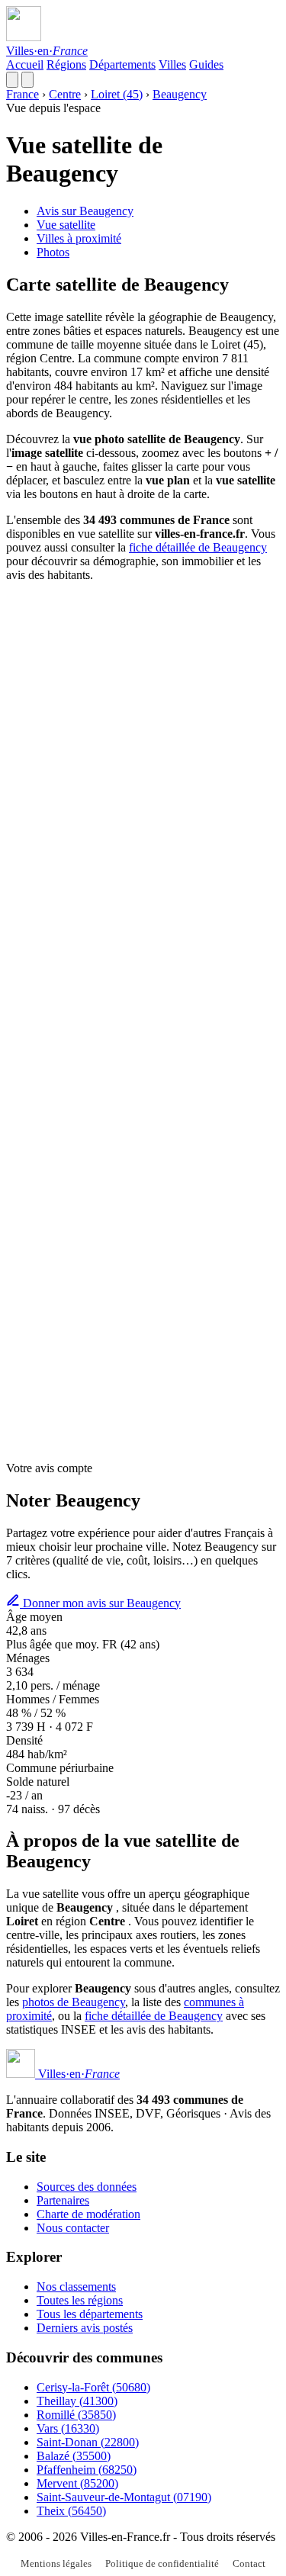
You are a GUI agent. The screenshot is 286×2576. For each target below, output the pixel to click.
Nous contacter (73, 2228)
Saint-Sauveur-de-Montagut (124, 2497)
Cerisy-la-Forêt (93, 2387)
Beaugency (180, 94)
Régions (66, 64)
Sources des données (87, 2187)
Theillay (77, 2401)
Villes (172, 64)
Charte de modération (88, 2214)
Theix (71, 2511)
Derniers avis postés (85, 2328)
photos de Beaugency (74, 2002)
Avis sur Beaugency (85, 211)
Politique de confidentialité (162, 2563)
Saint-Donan (88, 2442)
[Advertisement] (143, 737)
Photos (53, 252)
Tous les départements (90, 2314)
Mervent (77, 2483)
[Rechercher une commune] (12, 80)
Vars (68, 2428)
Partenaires (63, 2200)
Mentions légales (56, 2563)
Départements (122, 64)
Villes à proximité (79, 238)
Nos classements (76, 2287)
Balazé (74, 2456)
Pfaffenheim (87, 2470)
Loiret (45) (117, 94)
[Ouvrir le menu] (27, 80)
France (22, 94)
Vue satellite (66, 225)
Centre (65, 94)
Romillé (76, 2415)
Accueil (25, 64)
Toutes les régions (80, 2300)
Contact (249, 2563)
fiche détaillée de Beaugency (198, 547)
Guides (206, 64)
